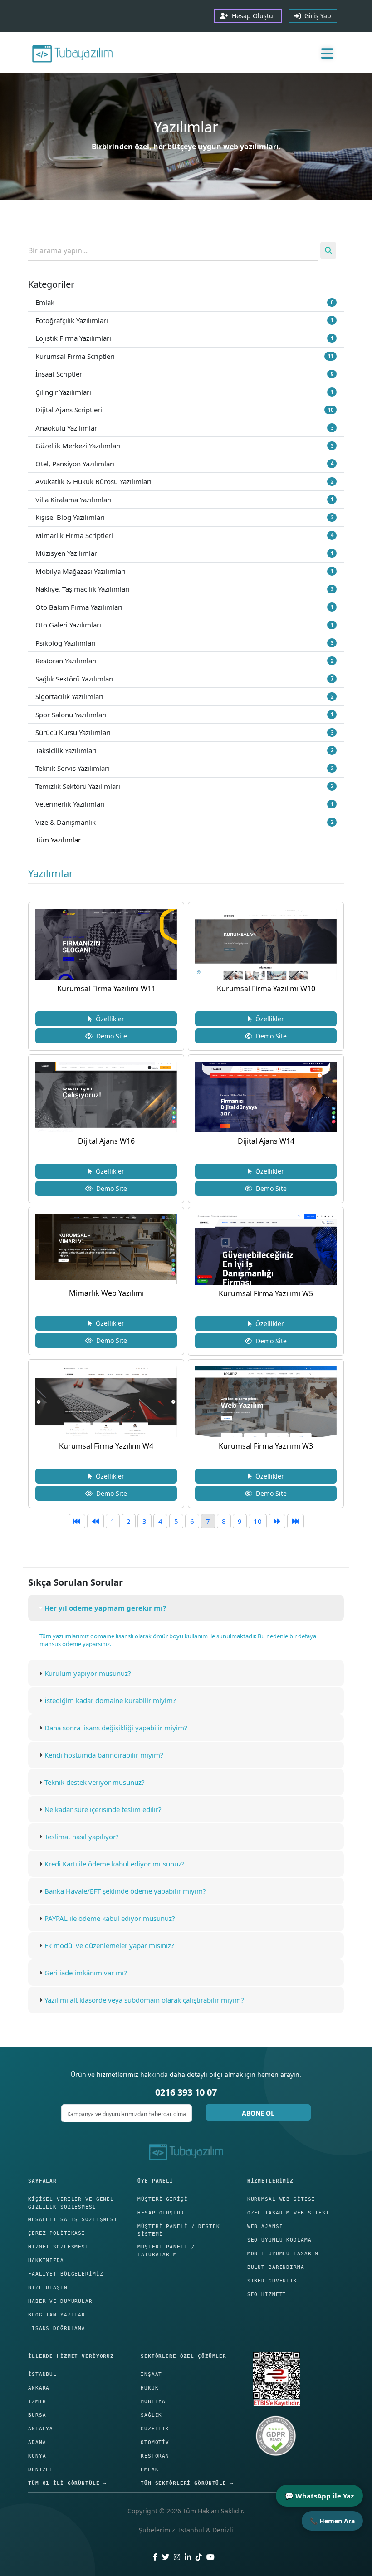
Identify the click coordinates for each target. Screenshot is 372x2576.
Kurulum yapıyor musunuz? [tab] (88, 1673)
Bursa (37, 2415)
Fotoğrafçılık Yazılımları (184, 320)
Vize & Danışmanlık (184, 822)
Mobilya (153, 2402)
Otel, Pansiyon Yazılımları (184, 464)
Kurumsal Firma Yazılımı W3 (266, 1446)
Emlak (184, 302)
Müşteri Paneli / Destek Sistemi (179, 2230)
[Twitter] (166, 2557)
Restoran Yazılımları (184, 661)
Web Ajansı (265, 2226)
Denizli (41, 2470)
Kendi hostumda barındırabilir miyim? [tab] (104, 1755)
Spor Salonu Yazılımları (184, 715)
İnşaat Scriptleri (184, 374)
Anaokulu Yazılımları (184, 428)
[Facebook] (155, 2557)
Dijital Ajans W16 (106, 1141)
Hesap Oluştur (161, 2213)
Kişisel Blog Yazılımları (184, 517)
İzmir (37, 2402)
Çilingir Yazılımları (184, 392)
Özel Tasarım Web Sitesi (288, 2213)
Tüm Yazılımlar (58, 840)
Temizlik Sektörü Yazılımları (184, 786)
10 (258, 1521)
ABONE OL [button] (258, 2113)
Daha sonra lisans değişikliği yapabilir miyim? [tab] (116, 1728)
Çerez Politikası (57, 2233)
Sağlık (151, 2415)
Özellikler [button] (108, 1019)
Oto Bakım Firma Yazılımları (184, 607)
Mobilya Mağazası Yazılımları (184, 571)
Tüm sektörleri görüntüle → (187, 2483)
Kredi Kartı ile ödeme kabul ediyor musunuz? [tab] (115, 1864)
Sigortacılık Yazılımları (184, 696)
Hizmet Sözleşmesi (59, 2247)
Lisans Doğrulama (57, 2329)
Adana (37, 2442)
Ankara (39, 2388)
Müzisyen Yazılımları (184, 553)
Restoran (155, 2456)
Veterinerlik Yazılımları (184, 804)
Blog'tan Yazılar (57, 2315)
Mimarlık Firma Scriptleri (184, 535)
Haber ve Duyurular (60, 2301)
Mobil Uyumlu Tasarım (283, 2254)
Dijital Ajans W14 (266, 1141)
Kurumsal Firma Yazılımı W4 (106, 1446)
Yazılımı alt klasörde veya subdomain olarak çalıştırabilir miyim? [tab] (144, 2000)
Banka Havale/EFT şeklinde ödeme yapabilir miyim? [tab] (125, 1891)
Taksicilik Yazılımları (184, 750)
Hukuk (149, 2388)
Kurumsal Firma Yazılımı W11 (106, 989)
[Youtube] (210, 2557)
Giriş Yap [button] (316, 16)
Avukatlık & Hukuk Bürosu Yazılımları (184, 481)
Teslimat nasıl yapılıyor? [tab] (82, 1837)
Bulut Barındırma (276, 2267)
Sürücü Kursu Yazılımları (184, 732)
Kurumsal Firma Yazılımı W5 (266, 1293)
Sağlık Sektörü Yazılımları (184, 679)
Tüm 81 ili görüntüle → (67, 2483)
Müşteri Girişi (162, 2199)
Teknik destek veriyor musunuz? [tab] (95, 1782)
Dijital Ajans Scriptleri (184, 410)
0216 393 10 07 (186, 2092)
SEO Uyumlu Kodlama (279, 2240)
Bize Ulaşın (48, 2288)
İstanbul (42, 2374)
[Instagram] (177, 2557)
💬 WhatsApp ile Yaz (319, 2496)
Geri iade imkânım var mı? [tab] (86, 1973)
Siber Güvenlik (272, 2281)
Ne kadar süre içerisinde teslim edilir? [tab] (103, 1809)
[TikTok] (199, 2557)
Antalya (41, 2429)
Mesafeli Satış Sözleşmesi (73, 2220)
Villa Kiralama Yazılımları (184, 500)
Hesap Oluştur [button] (252, 16)
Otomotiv (155, 2442)
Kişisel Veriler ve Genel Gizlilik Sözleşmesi (71, 2203)
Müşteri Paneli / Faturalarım (166, 2251)
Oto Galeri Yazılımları (184, 625)
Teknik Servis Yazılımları (184, 768)
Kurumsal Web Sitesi (281, 2199)
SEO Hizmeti (267, 2294)
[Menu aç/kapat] (327, 53)
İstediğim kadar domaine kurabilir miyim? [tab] (110, 1700)
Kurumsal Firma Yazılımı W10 (266, 989)
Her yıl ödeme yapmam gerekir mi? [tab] (105, 1608)
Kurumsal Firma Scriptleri (184, 356)
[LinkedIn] (188, 2557)
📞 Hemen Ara (332, 2521)
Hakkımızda (46, 2260)
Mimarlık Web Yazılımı (106, 1293)
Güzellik (155, 2429)
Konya (37, 2456)
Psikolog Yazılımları (184, 643)
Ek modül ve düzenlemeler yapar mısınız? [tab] (109, 1945)
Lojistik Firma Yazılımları (184, 338)
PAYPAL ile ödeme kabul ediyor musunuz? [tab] (110, 1918)
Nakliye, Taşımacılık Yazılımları (184, 589)
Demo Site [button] (110, 1036)
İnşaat (151, 2374)
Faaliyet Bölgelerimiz (66, 2274)
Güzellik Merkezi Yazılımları (184, 446)
